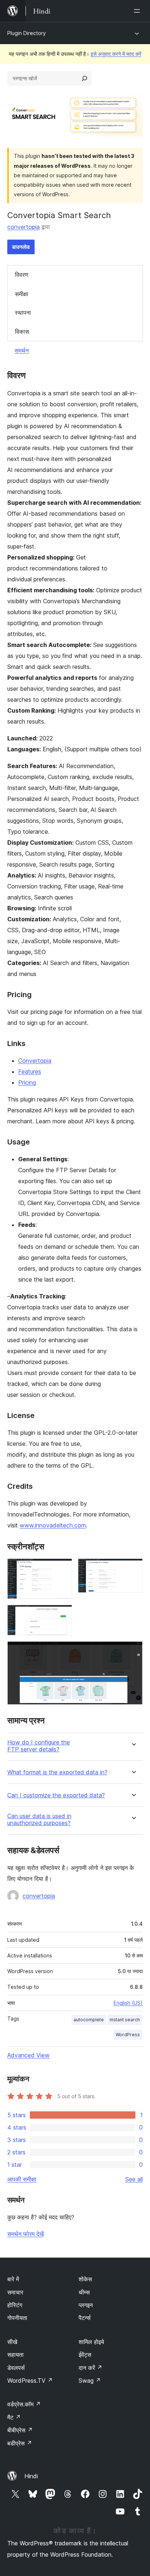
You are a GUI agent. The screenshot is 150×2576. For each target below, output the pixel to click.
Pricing (27, 1082)
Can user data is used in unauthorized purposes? (39, 1820)
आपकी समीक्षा (22, 2179)
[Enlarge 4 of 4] (133, 1651)
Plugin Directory (27, 33)
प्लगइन (86, 2305)
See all (134, 2179)
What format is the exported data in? (57, 1772)
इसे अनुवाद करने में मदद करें (116, 54)
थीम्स (84, 2292)
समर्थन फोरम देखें (25, 2234)
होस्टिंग (15, 2305)
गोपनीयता (17, 2318)
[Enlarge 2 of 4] (133, 1568)
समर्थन (22, 350)
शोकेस (85, 2279)
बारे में (13, 2279)
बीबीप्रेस (20, 2430)
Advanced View (28, 2055)
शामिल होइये (91, 2342)
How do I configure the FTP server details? (39, 1746)
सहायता (15, 2355)
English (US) (128, 2003)
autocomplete (89, 2020)
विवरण (22, 275)
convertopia (23, 227)
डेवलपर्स (16, 2368)
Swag (90, 2381)
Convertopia (35, 1061)
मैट (14, 2417)
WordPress (128, 2035)
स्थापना (23, 313)
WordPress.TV (30, 2381)
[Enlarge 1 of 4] (62, 1568)
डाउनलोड (21, 247)
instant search (125, 2020)
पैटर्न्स (85, 2318)
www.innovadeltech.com (53, 1525)
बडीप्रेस (20, 2443)
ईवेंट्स (85, 2355)
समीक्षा (22, 294)
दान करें (90, 2368)
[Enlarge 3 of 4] (62, 1615)
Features (30, 1072)
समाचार (15, 2292)
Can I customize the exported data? (56, 1795)
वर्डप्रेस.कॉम (24, 2404)
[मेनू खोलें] (138, 11)
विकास (22, 332)
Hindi (31, 2476)
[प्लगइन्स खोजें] (84, 78)
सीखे (12, 2342)
